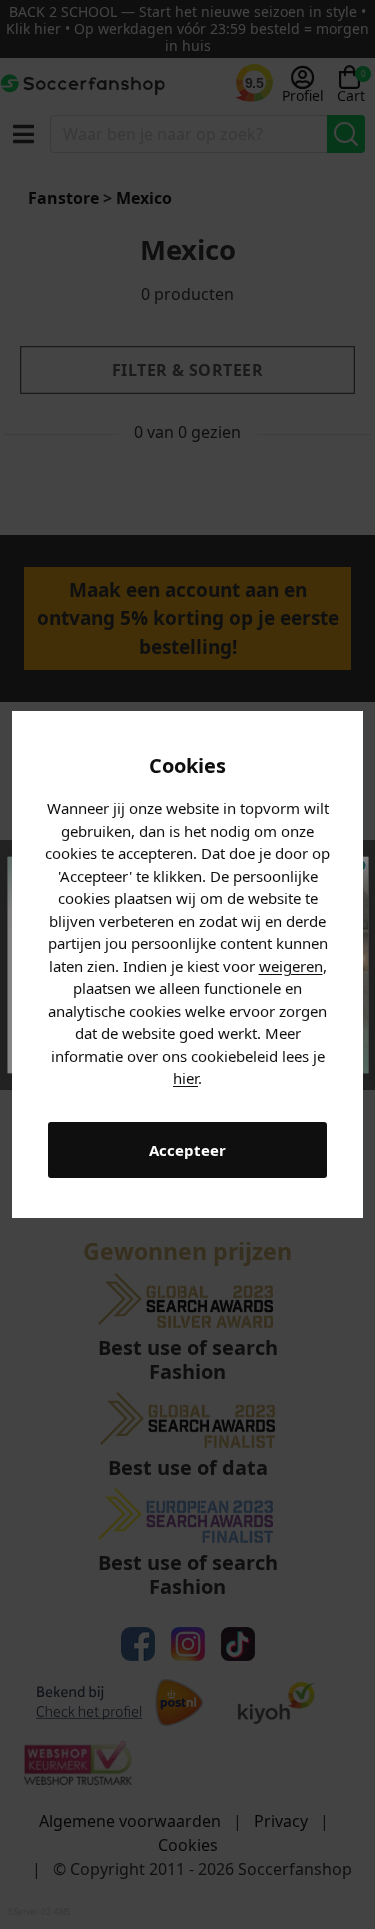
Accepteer (187, 1150)
